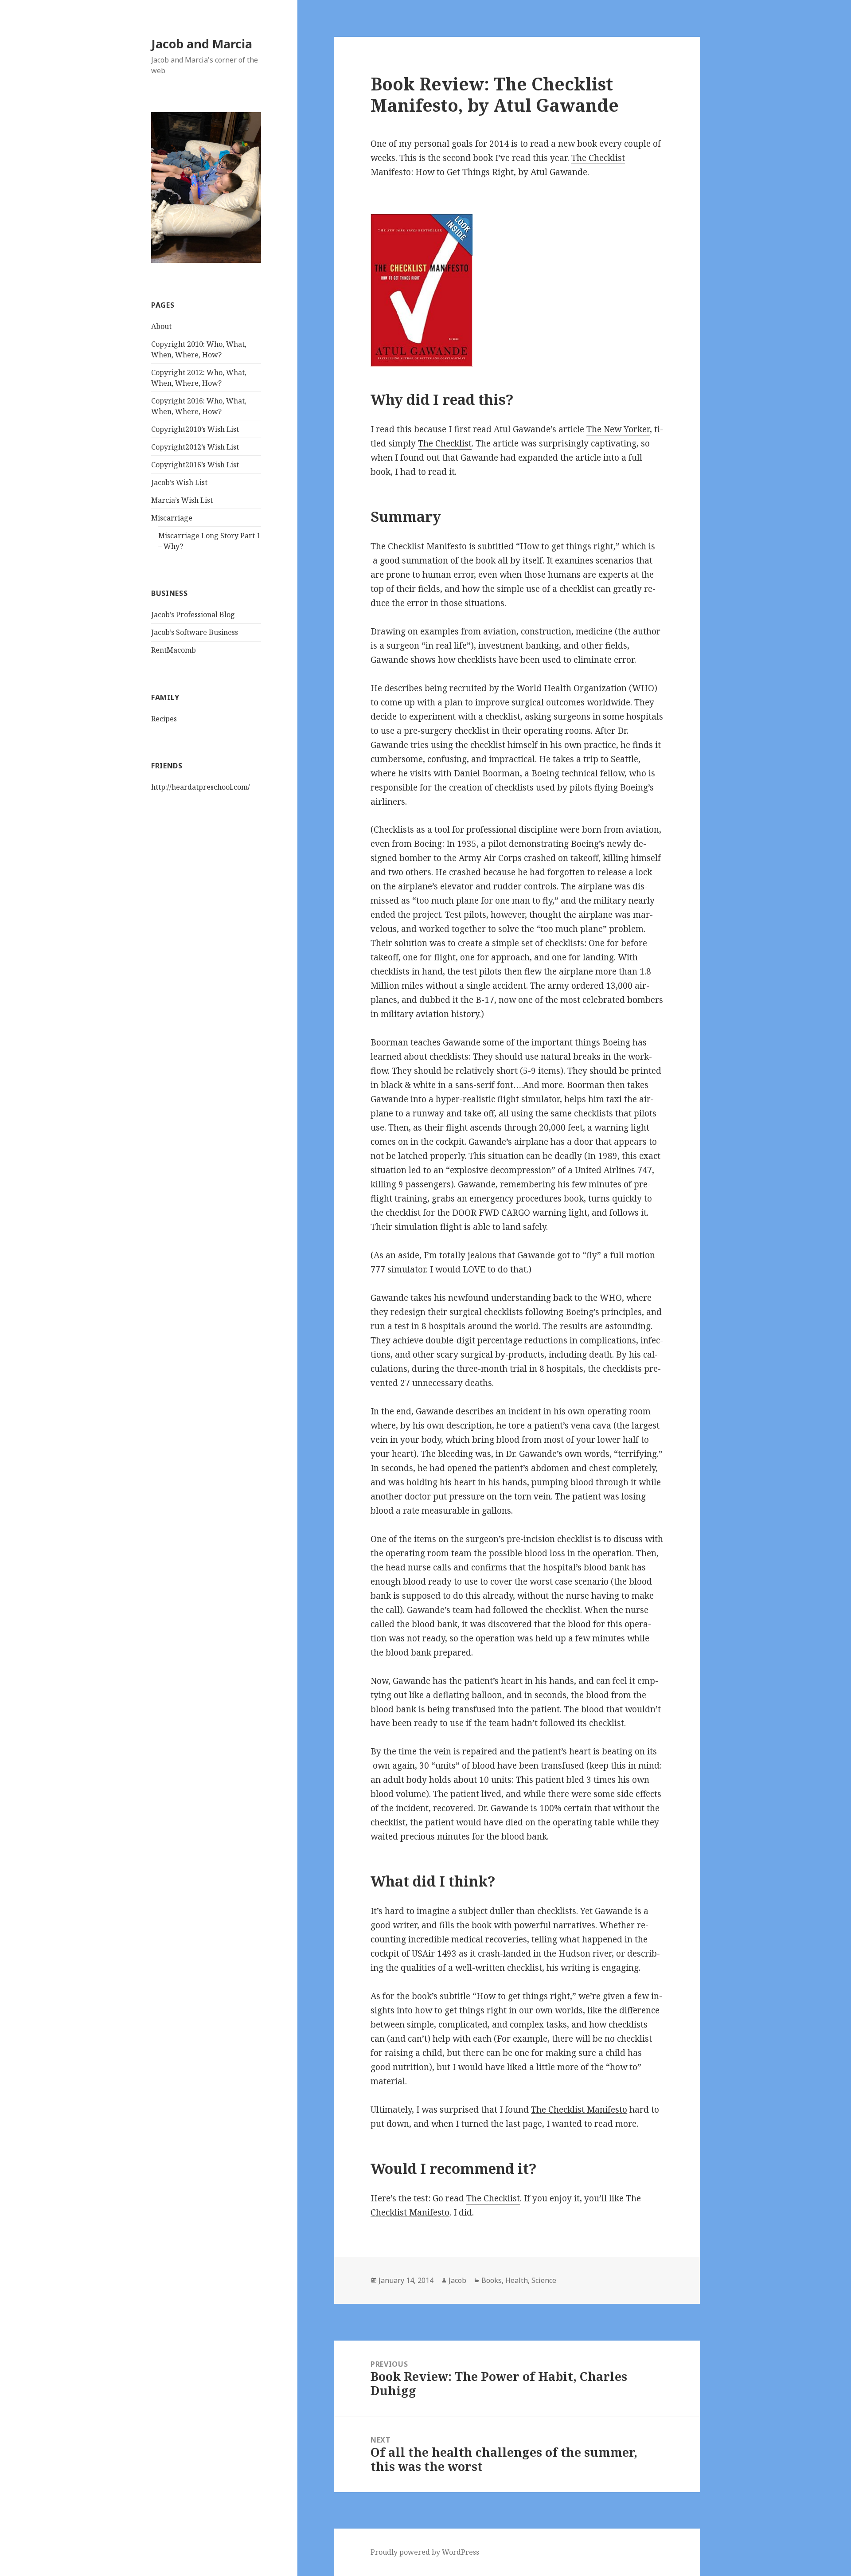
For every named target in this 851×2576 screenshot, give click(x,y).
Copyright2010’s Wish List (195, 429)
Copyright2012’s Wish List (195, 447)
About (161, 326)
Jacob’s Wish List (179, 482)
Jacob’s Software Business (195, 632)
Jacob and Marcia (202, 44)
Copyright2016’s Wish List (195, 465)
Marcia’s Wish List (182, 500)
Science (544, 2280)
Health (517, 2280)
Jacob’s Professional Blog (193, 615)
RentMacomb (174, 650)
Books (492, 2280)
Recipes (164, 719)
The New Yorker (618, 429)
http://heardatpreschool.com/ (201, 787)
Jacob (457, 2280)
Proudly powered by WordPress (425, 2552)
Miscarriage (172, 518)
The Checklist (445, 443)
